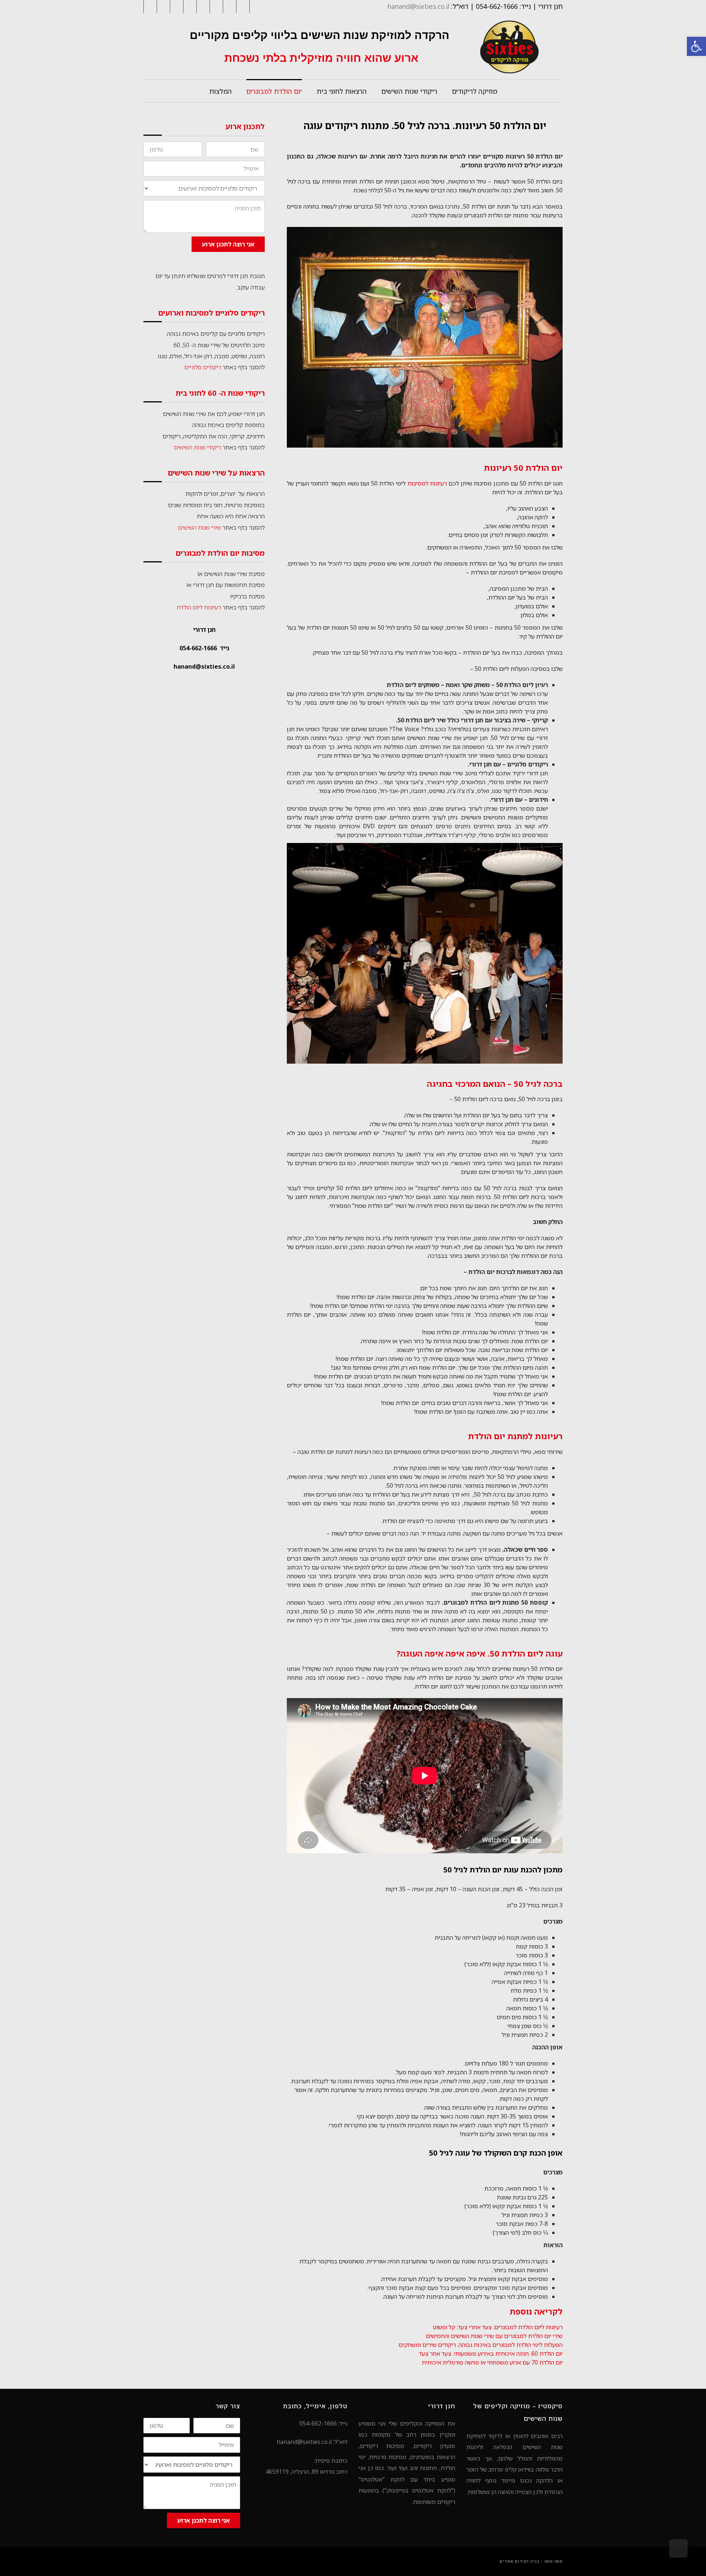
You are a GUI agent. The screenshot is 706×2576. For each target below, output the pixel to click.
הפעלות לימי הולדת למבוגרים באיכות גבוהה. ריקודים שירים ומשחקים (481, 2345)
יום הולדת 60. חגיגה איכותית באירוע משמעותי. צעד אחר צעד (491, 2353)
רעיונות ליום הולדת (199, 607)
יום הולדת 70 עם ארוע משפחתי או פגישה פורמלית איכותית (492, 2362)
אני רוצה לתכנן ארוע (228, 244)
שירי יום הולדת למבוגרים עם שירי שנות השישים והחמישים (494, 2336)
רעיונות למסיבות (426, 483)
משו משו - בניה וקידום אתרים (531, 2561)
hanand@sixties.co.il (418, 6)
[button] (696, 46)
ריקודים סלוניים (203, 367)
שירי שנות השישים (199, 527)
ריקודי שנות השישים (197, 447)
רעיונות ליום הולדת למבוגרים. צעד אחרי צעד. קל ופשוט (498, 2327)
